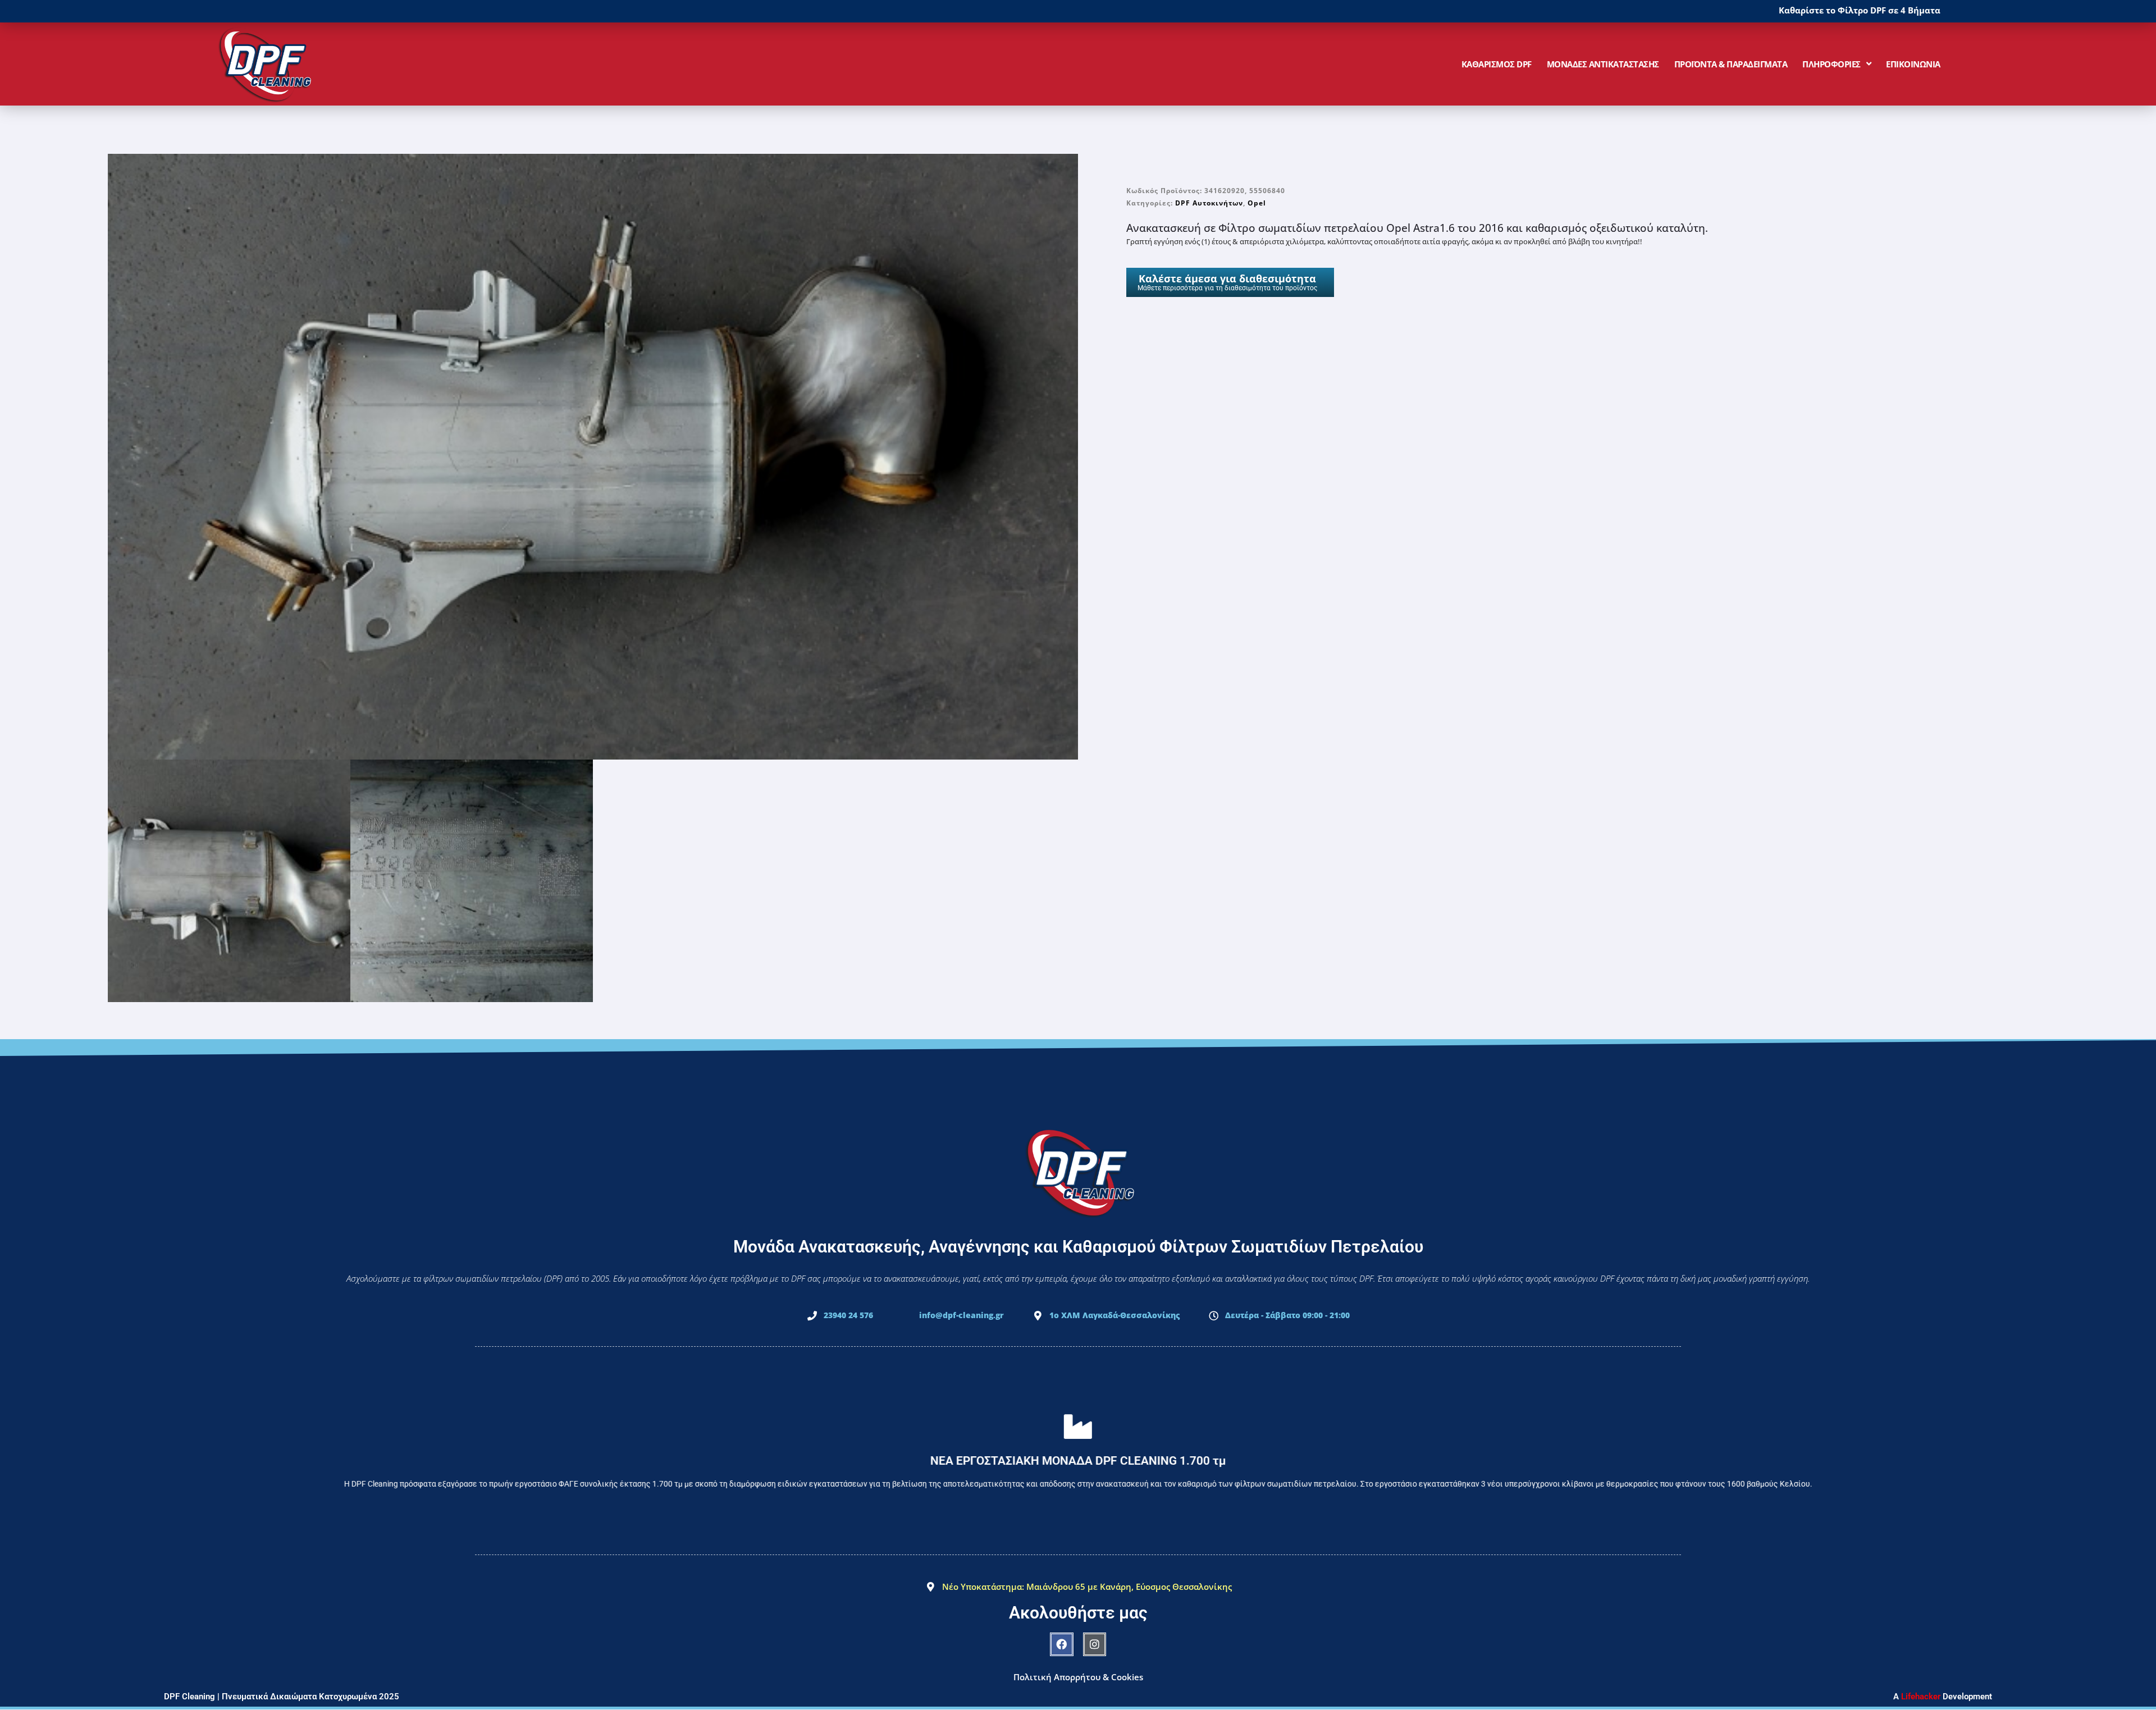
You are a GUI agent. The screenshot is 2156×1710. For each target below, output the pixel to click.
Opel (1257, 203)
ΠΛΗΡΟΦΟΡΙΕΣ (1831, 64)
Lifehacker (1921, 1697)
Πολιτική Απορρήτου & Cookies (1078, 1677)
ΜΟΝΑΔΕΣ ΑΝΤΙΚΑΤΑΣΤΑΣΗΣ (1603, 64)
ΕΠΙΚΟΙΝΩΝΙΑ (1913, 64)
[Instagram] (1095, 1644)
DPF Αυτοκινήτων (1209, 203)
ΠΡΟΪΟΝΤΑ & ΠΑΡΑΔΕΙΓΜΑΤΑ (1731, 64)
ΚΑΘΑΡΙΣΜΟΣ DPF (1497, 64)
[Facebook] (1062, 1644)
